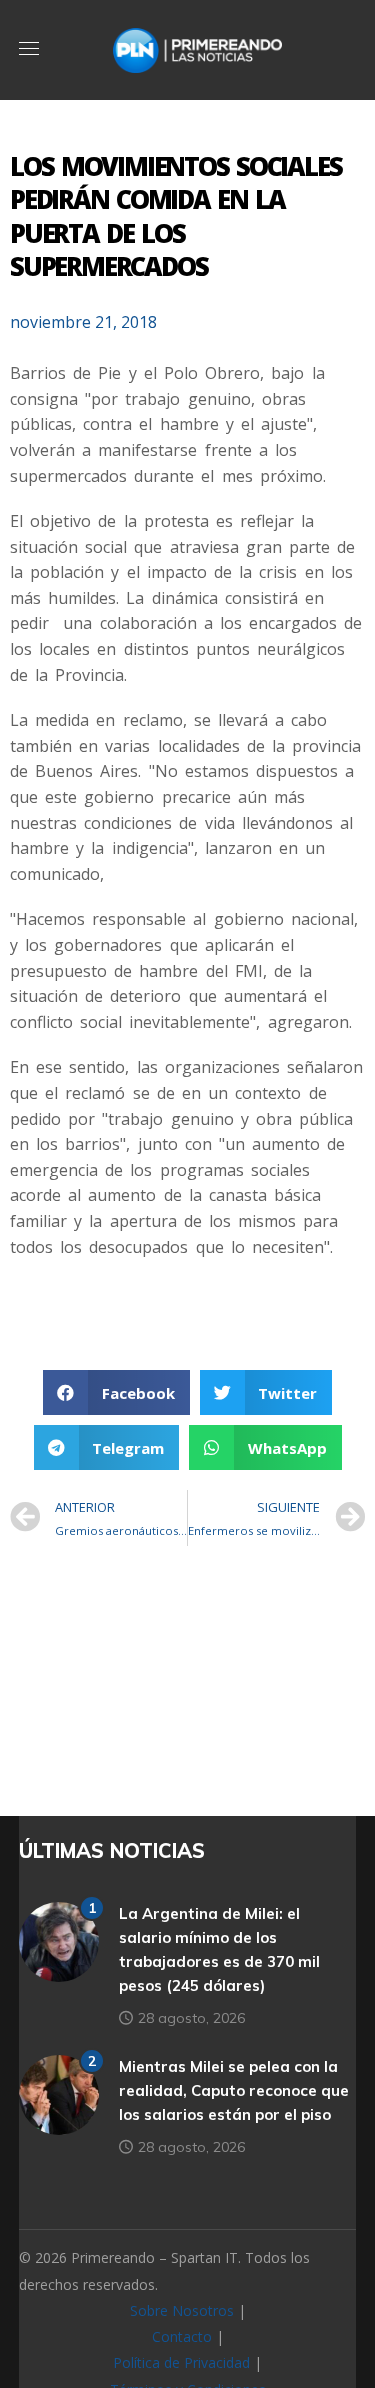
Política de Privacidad (181, 2362)
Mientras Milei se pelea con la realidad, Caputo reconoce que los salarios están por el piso (234, 2090)
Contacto (182, 2336)
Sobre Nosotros (182, 2310)
